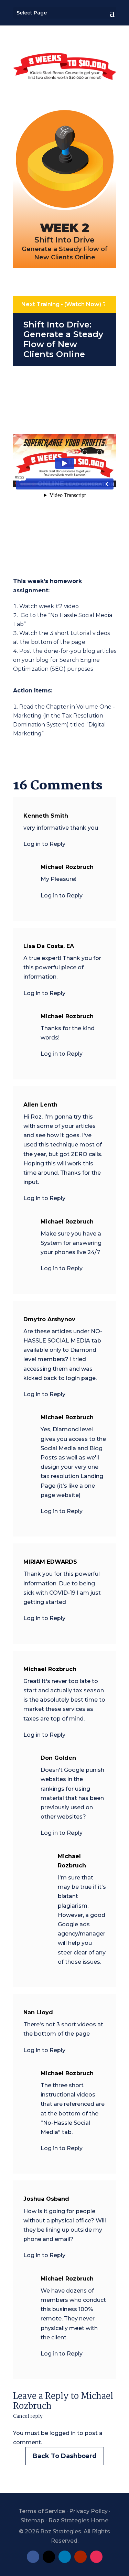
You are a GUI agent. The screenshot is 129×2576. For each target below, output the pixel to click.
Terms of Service (42, 2511)
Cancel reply (28, 2416)
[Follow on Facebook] (33, 2557)
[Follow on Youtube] (80, 2557)
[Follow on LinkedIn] (65, 2557)
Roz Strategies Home (78, 2520)
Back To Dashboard (65, 2456)
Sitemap (33, 2520)
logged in (63, 2433)
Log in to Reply (44, 844)
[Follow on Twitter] (49, 2557)
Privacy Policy (88, 2511)
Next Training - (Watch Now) (61, 304)
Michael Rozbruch (72, 1861)
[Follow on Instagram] (96, 2557)
